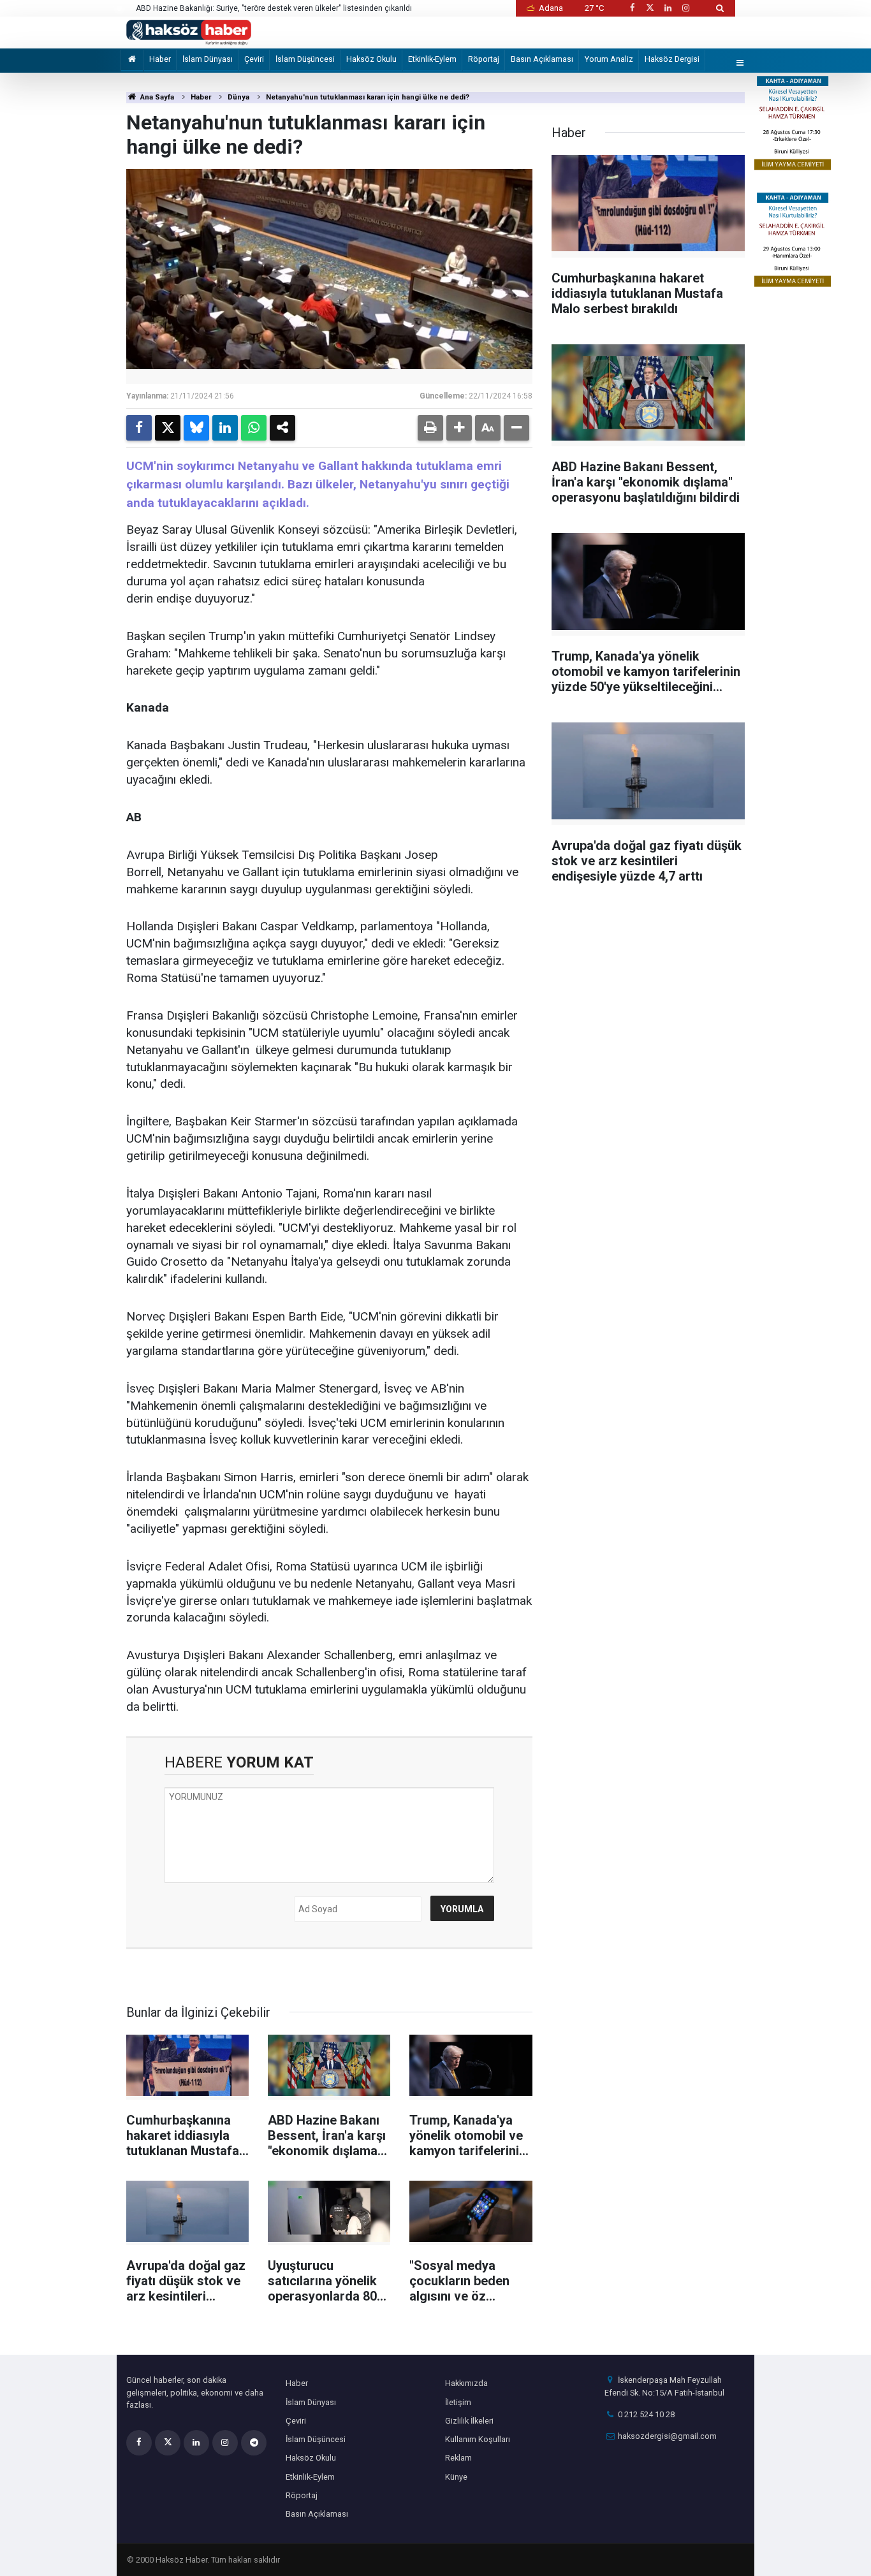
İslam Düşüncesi (305, 59)
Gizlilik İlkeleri (469, 2421)
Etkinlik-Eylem (432, 59)
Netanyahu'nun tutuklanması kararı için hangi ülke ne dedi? (368, 97)
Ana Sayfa (156, 97)
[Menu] (740, 63)
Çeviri (254, 59)
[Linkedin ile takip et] (668, 8)
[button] (459, 428)
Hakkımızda (466, 2383)
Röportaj (484, 59)
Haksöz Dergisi (672, 59)
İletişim (458, 2402)
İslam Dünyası (208, 59)
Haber (160, 59)
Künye (456, 2477)
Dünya (238, 97)
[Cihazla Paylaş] (282, 428)
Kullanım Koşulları (478, 2439)
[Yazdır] (430, 428)
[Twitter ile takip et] (650, 8)
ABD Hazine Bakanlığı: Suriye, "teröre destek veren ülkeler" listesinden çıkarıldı (274, 8)
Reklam (458, 2458)
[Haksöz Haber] (189, 32)
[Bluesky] (196, 428)
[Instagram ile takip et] (686, 8)
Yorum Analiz (609, 59)
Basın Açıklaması (542, 59)
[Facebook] (139, 428)
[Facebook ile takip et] (632, 8)
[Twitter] (168, 428)
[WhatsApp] (254, 428)
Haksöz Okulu (371, 59)
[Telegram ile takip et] (254, 2443)
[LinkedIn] (225, 428)
